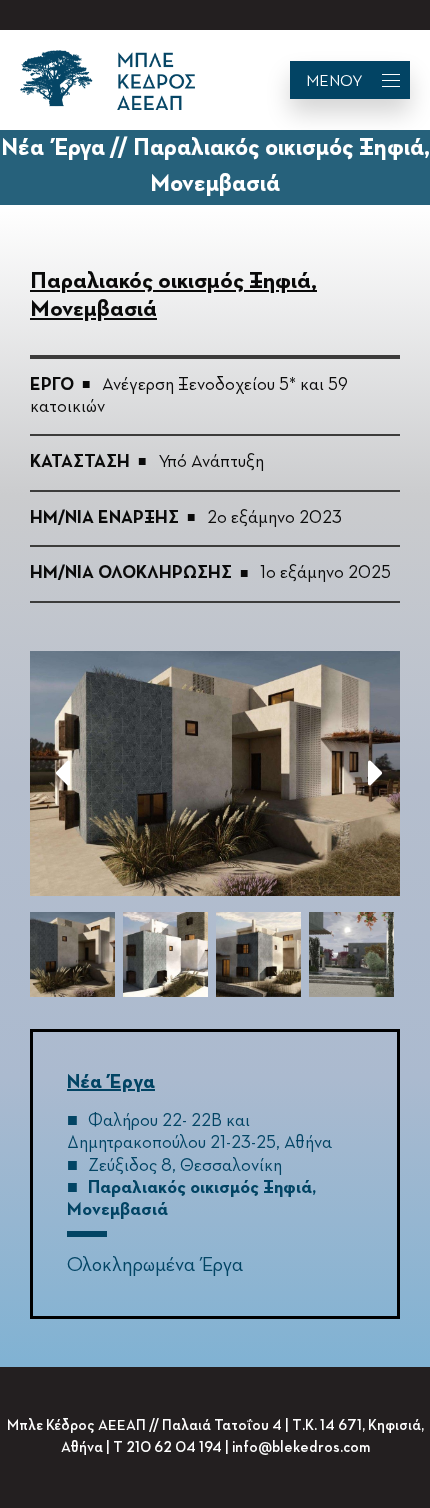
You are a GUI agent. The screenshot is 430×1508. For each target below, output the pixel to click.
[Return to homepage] (107, 80)
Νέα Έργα (111, 1082)
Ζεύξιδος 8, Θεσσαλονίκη (185, 1166)
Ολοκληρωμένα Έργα (155, 1265)
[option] (215, 773)
